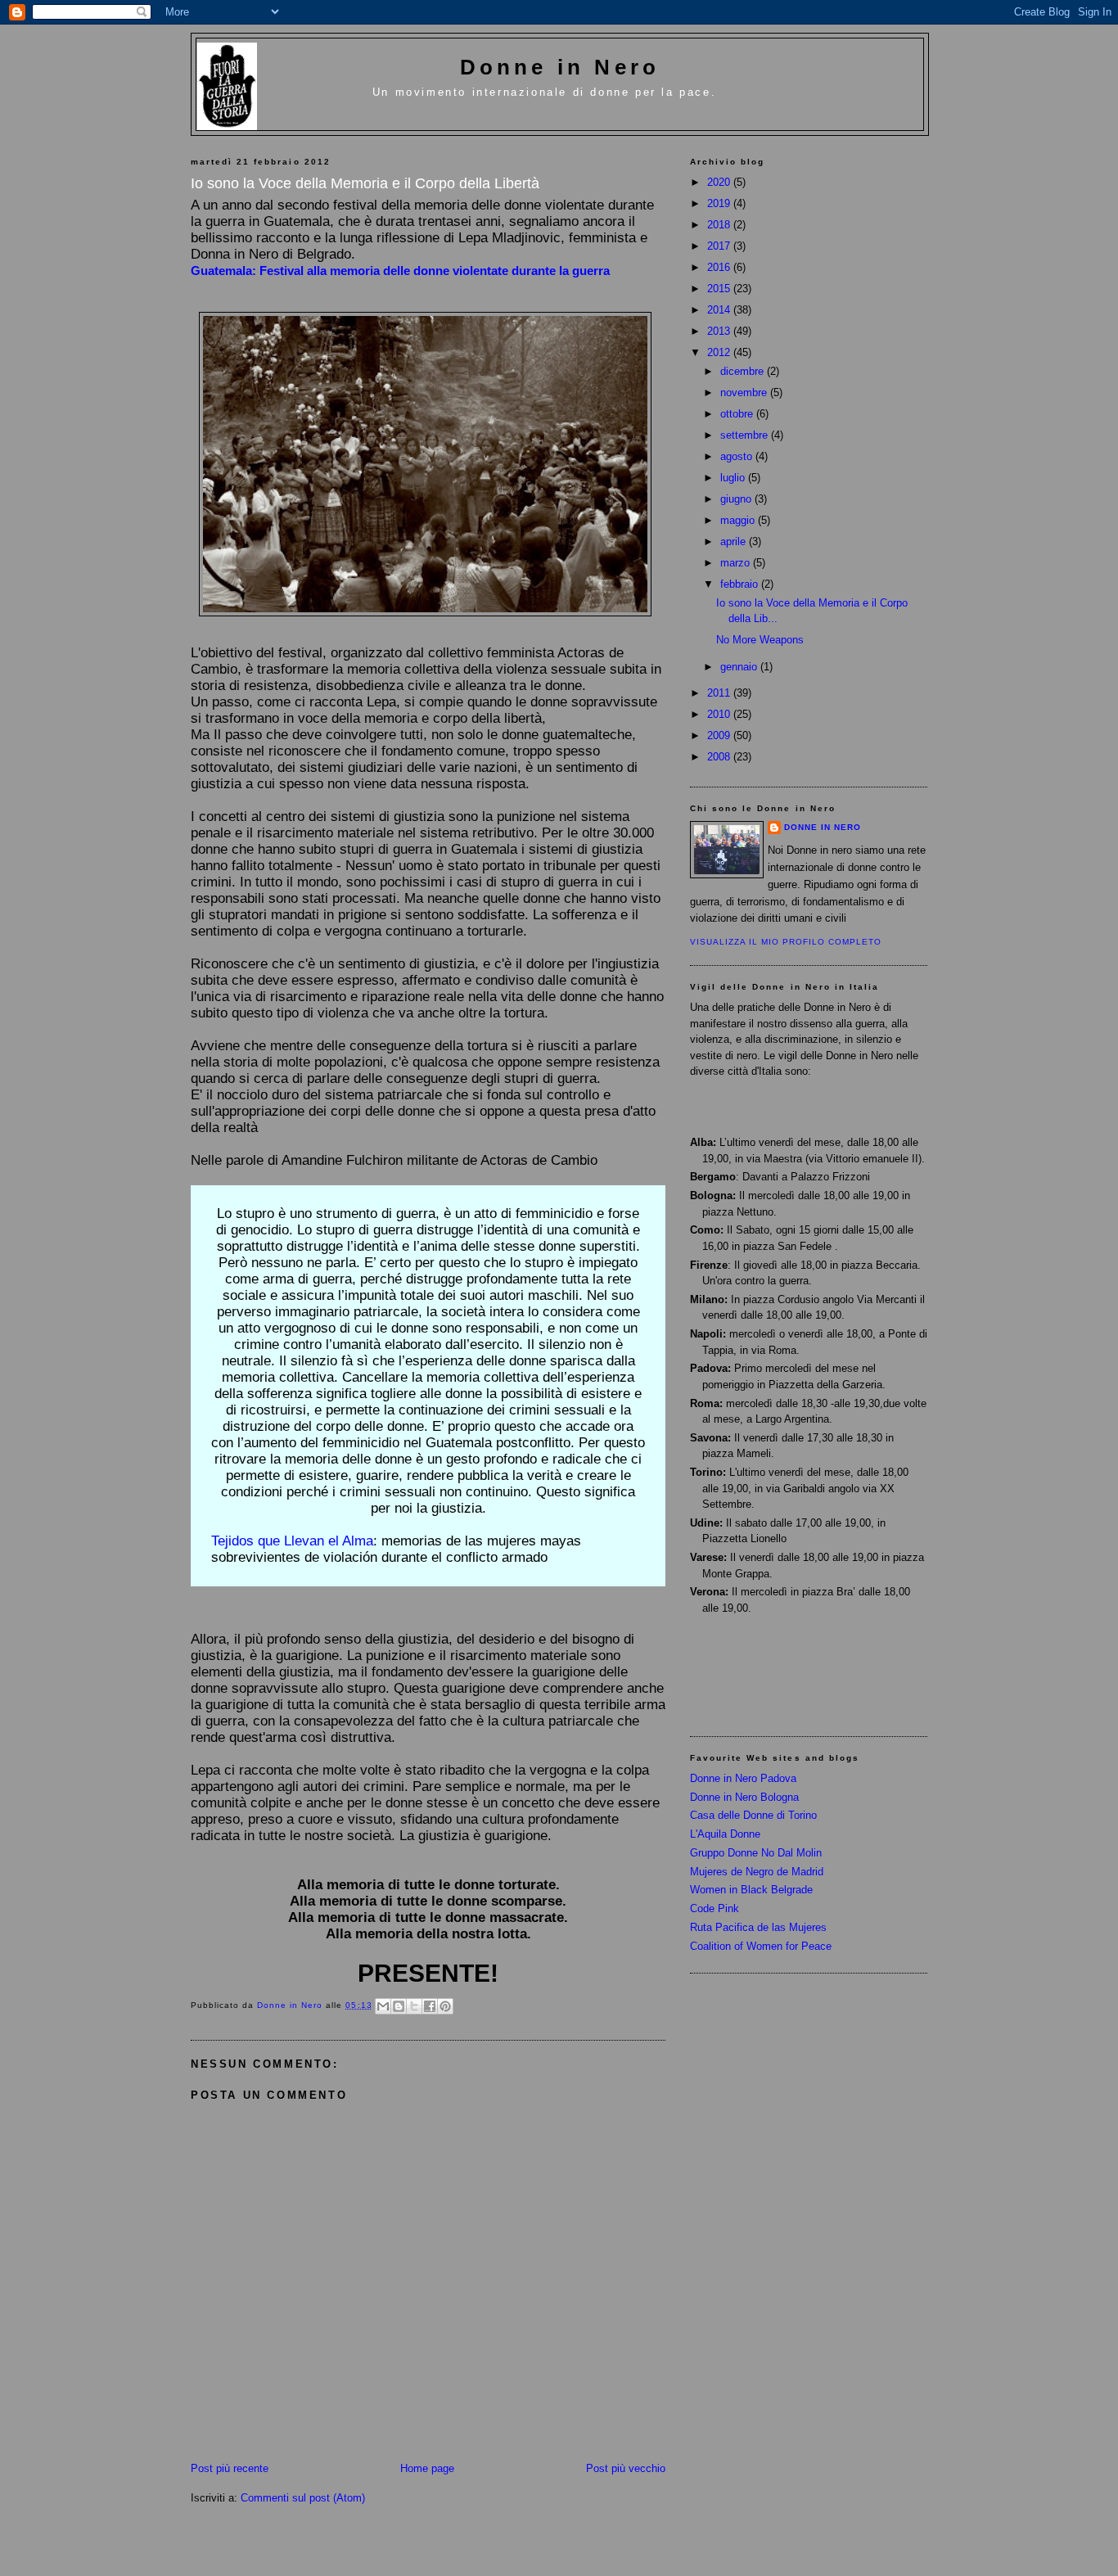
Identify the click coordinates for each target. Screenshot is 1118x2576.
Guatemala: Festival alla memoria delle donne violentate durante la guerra (400, 271)
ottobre (738, 414)
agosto (738, 456)
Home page (427, 2468)
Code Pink (715, 1908)
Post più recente (230, 2468)
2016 (720, 267)
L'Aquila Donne (725, 1834)
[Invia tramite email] (383, 2006)
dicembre (744, 371)
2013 (720, 331)
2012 (720, 352)
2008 (720, 757)
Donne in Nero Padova (743, 1778)
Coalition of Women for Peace (761, 1946)
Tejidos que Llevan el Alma (292, 1541)
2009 (720, 735)
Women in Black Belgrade (751, 1890)
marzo (737, 563)
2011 (720, 693)
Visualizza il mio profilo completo (786, 942)
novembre (745, 392)
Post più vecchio (626, 2468)
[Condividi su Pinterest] (445, 2006)
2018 (720, 225)
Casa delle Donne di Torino (753, 1815)
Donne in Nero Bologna (744, 1797)
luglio (734, 478)
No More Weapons (760, 640)
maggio (739, 520)
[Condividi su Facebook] (430, 2006)
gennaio (740, 667)
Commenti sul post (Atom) (303, 2498)
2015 (720, 289)
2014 (720, 310)
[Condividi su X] (414, 2006)
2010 (720, 714)
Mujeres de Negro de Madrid (757, 1872)
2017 (720, 246)
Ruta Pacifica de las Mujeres (758, 1927)
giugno (737, 499)
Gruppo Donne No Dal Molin (756, 1853)
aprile (735, 541)
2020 (720, 182)
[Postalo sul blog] (399, 2006)
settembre (746, 435)
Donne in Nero (560, 67)
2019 (720, 203)
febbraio (741, 584)
